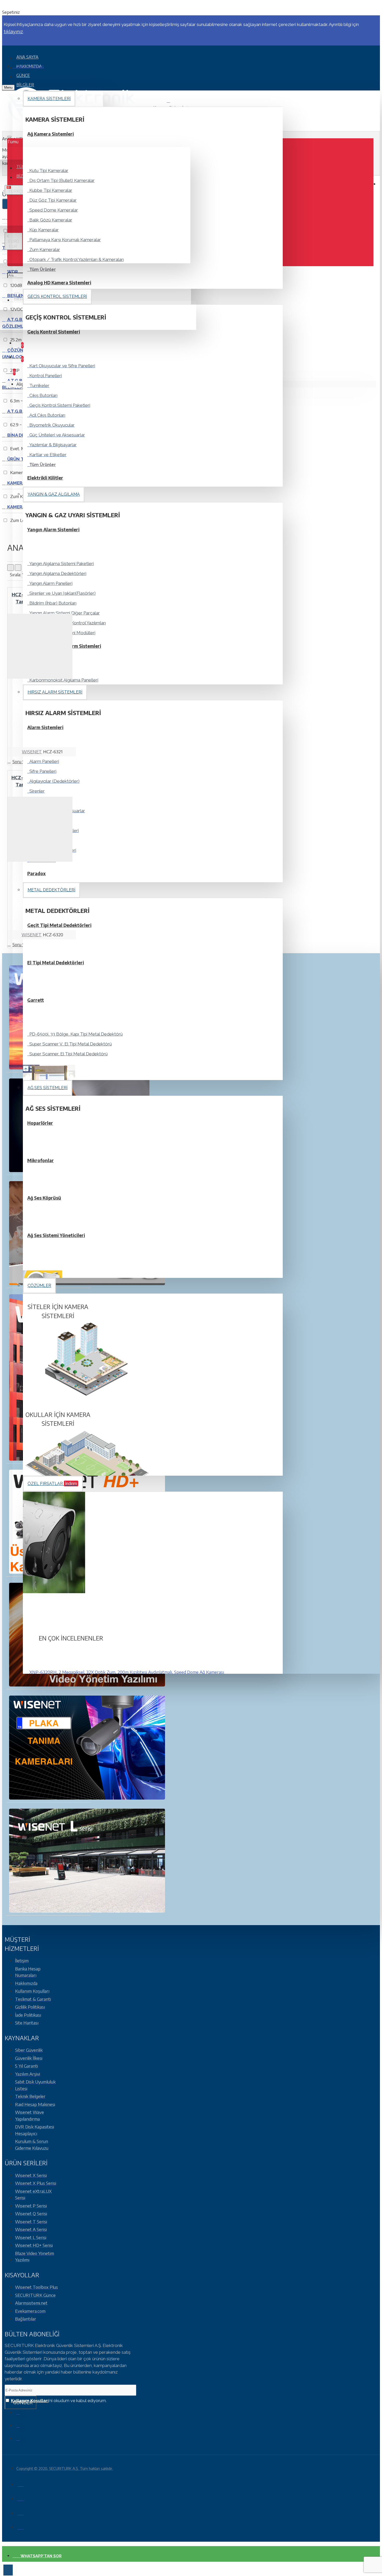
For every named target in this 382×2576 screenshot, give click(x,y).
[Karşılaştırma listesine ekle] (33, 753)
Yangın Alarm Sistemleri (53, 529)
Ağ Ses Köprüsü (44, 1198)
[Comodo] (21, 2526)
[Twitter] (22, 2427)
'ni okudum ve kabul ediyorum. (59, 2401)
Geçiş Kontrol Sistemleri (54, 332)
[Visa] (21, 2483)
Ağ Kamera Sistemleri (51, 134)
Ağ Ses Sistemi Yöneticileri (56, 1235)
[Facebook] (22, 2414)
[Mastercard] (21, 2498)
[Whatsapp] (22, 2440)
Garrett (36, 1000)
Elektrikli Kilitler (45, 478)
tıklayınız (13, 32)
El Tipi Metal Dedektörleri (56, 963)
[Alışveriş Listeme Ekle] (11, 753)
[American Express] (21, 2512)
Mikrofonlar (41, 1160)
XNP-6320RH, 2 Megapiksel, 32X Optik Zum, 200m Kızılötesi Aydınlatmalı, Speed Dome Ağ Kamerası (127, 1672)
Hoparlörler (40, 1123)
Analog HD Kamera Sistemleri (59, 283)
